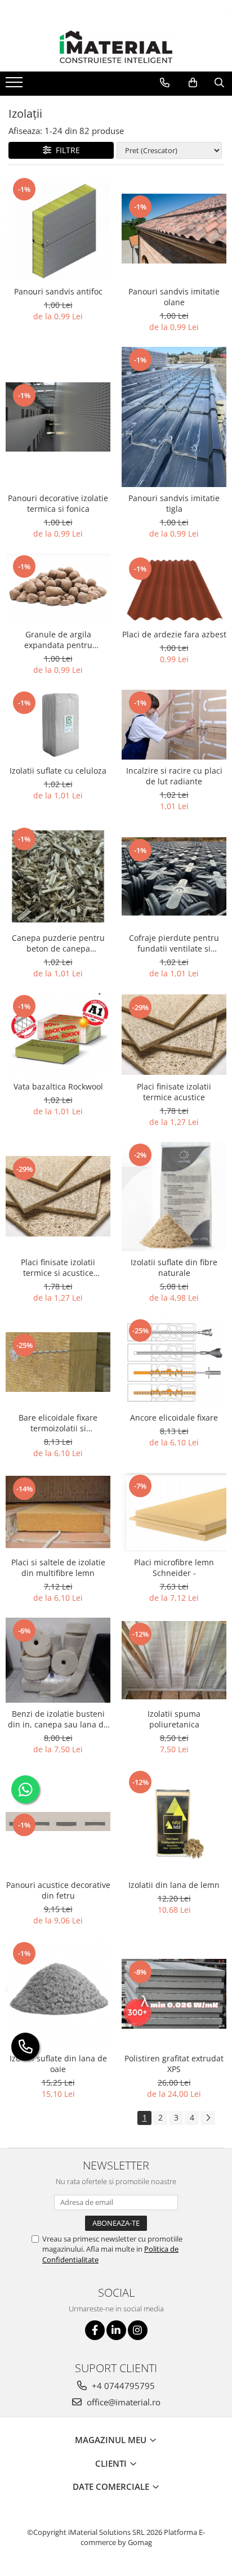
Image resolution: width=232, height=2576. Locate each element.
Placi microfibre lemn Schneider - (174, 1568)
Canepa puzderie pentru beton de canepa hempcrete (58, 943)
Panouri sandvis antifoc (58, 291)
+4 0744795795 (122, 2386)
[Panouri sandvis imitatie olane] (174, 229)
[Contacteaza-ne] (165, 83)
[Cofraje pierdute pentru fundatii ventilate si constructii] (174, 876)
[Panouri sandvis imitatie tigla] (174, 417)
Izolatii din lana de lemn (174, 1885)
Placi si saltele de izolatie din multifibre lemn (58, 1568)
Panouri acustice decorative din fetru (58, 1890)
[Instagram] (138, 2330)
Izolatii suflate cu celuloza (58, 771)
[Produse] (15, 86)
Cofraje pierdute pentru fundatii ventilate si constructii (174, 943)
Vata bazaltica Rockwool (58, 1086)
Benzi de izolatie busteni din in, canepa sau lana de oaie (58, 1719)
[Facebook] (95, 2330)
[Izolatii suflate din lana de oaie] (58, 1994)
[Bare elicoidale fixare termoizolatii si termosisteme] (58, 1362)
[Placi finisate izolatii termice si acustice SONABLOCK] (58, 1196)
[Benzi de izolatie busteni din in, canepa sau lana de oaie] (58, 1660)
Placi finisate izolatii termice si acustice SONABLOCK (58, 1267)
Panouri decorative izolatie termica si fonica (58, 503)
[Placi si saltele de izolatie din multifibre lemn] (58, 1512)
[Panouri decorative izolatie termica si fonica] (58, 417)
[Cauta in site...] (219, 83)
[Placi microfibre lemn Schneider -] (174, 1512)
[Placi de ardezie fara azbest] (174, 588)
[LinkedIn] (116, 2330)
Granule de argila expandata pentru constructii (58, 640)
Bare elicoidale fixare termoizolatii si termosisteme (58, 1423)
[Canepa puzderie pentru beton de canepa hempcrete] (58, 876)
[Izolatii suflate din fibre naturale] (174, 1197)
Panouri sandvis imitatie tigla (174, 503)
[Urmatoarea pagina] (208, 2118)
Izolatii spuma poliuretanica (174, 1719)
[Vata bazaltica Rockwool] (58, 1034)
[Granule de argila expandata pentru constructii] (58, 588)
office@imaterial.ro (122, 2402)
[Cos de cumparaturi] (193, 83)
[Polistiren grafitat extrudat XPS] (174, 1994)
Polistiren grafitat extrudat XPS (174, 2064)
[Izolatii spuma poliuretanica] (174, 1660)
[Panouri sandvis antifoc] (58, 228)
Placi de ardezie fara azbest (174, 634)
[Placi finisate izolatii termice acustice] (174, 1035)
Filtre (66, 150)
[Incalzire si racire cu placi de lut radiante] (174, 725)
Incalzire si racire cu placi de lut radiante (174, 776)
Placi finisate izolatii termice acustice (174, 1092)
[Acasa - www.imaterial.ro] (116, 47)
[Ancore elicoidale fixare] (174, 1362)
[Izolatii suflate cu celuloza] (58, 724)
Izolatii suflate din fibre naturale (174, 1267)
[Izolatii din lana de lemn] (174, 1821)
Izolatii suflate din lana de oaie (58, 2064)
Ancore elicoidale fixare (174, 1418)
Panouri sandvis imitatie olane (174, 297)
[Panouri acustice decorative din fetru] (58, 1821)
